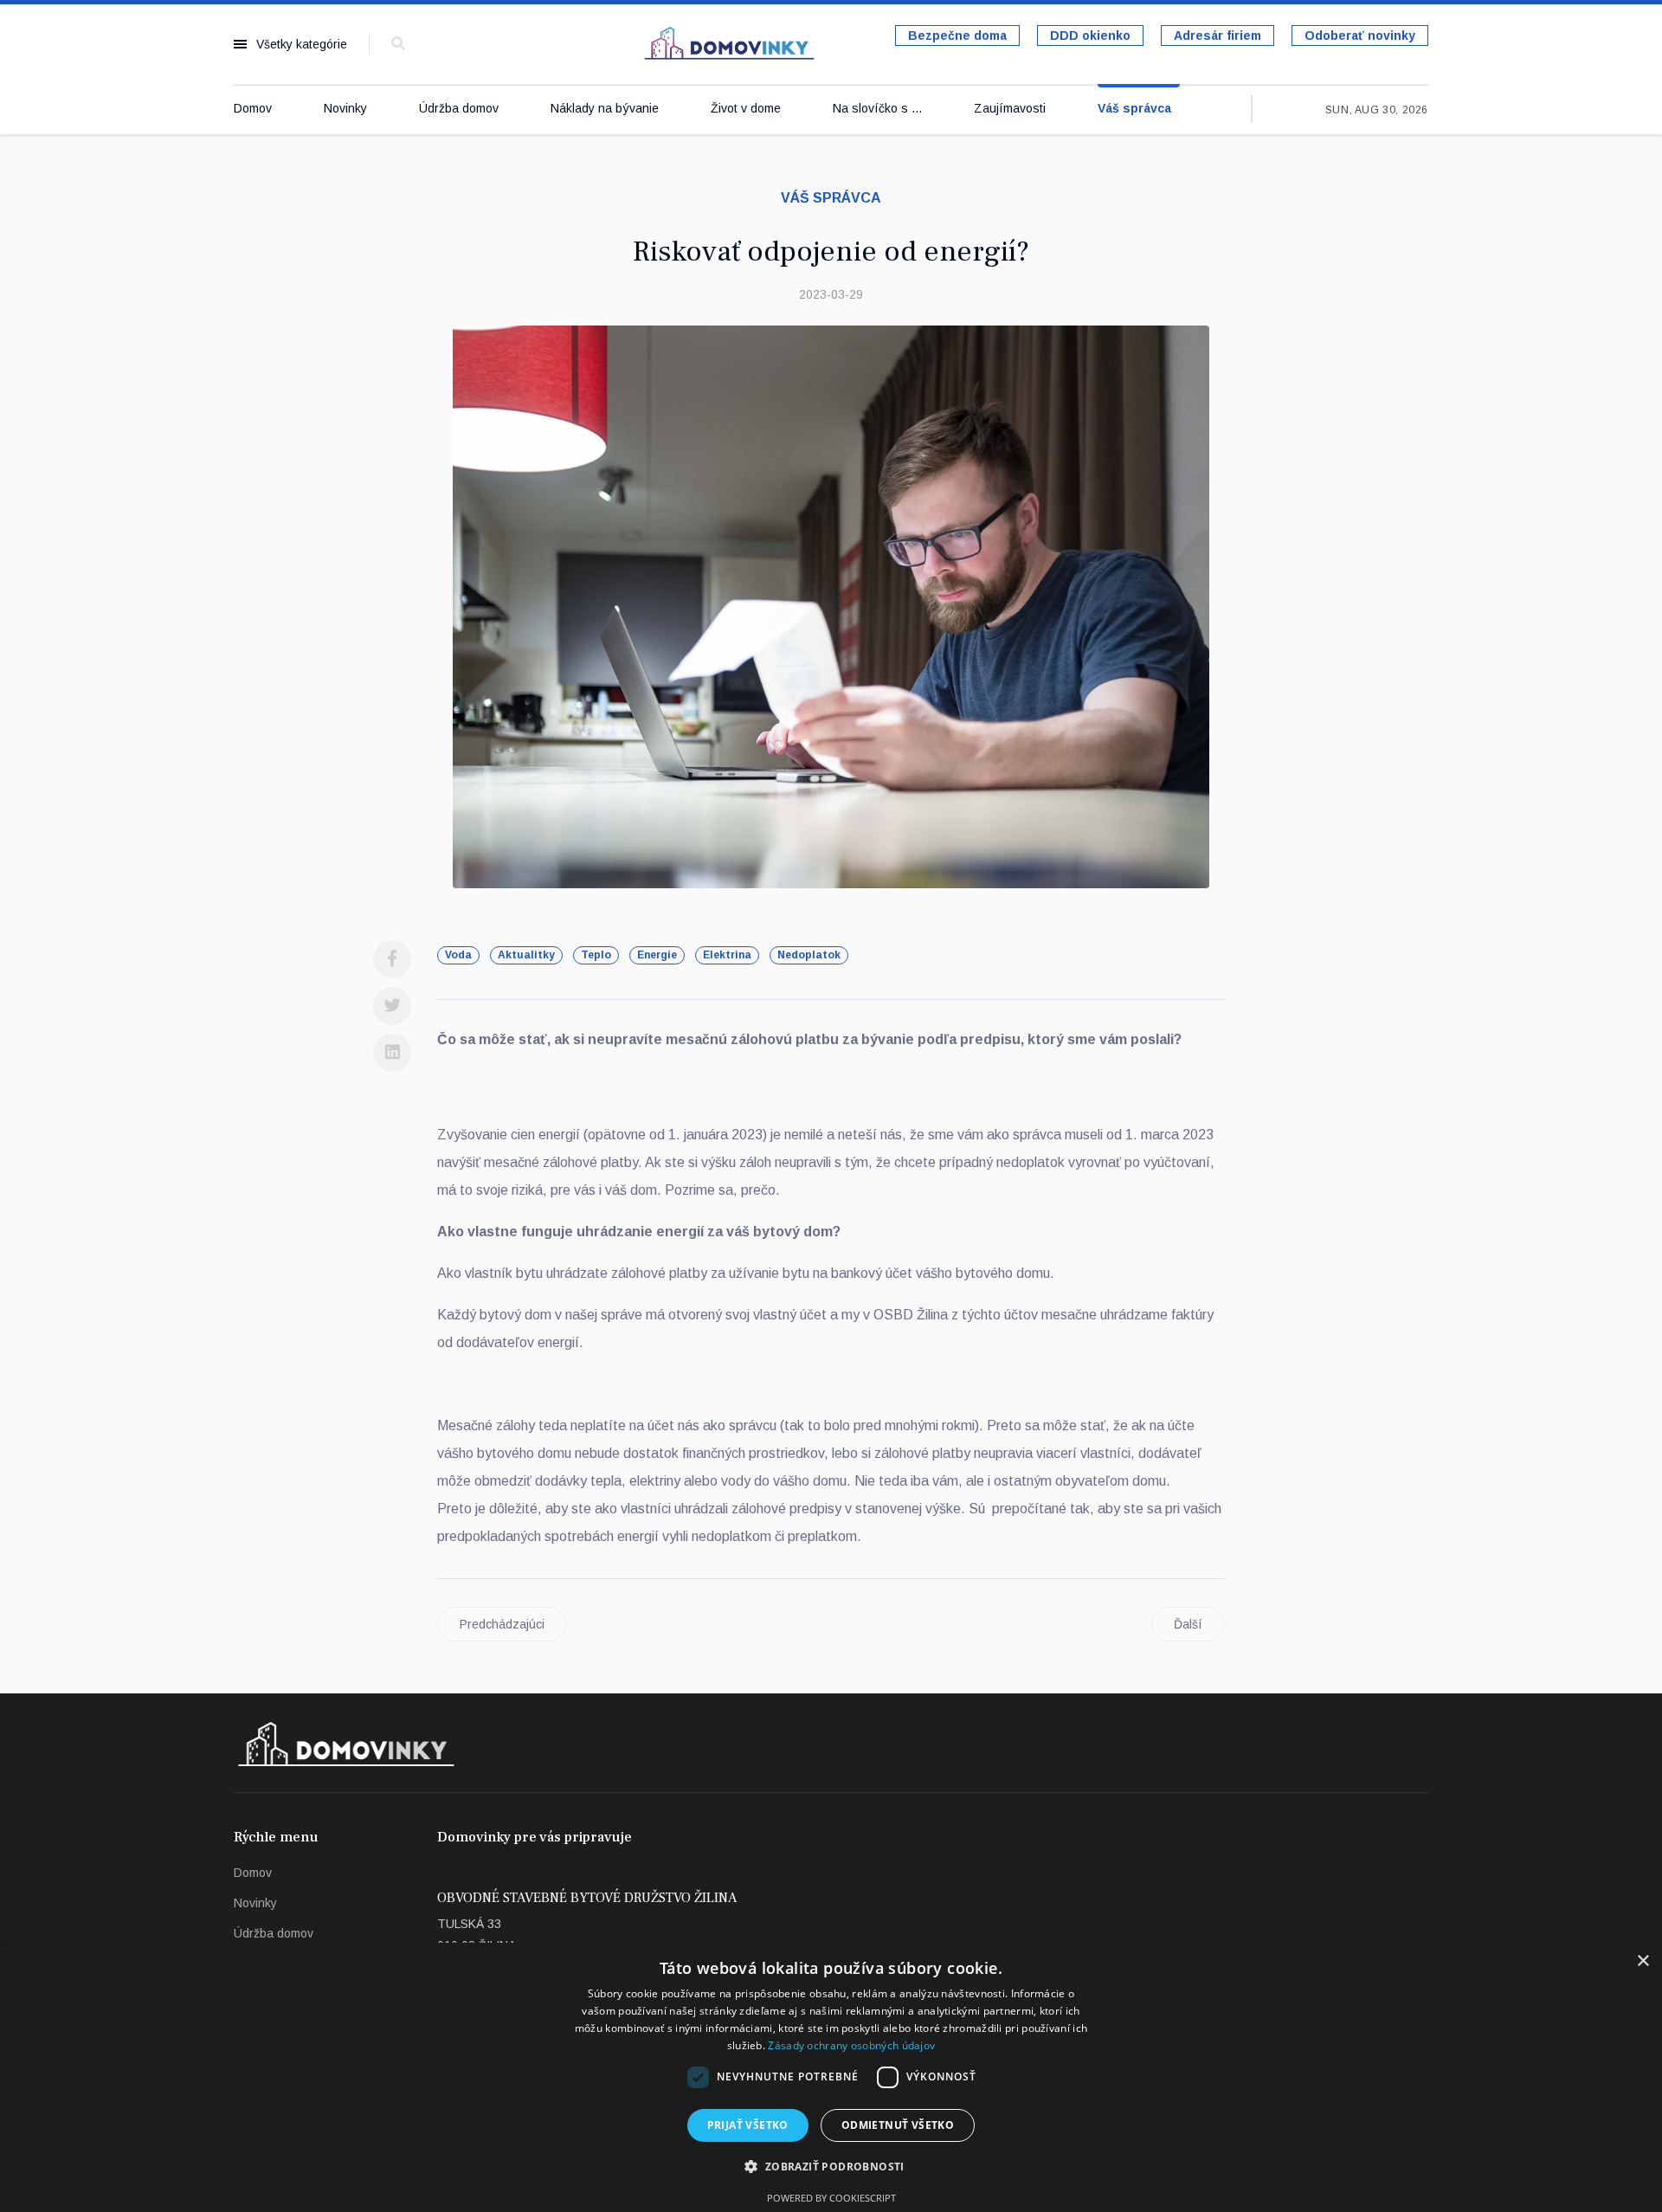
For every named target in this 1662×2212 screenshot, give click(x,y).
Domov (253, 108)
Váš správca (1134, 108)
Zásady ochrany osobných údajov (851, 2045)
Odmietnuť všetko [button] (898, 2125)
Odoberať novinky (1360, 35)
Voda (458, 955)
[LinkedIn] (392, 1053)
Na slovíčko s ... (877, 108)
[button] (831, 2167)
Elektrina (727, 955)
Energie (657, 955)
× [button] (1643, 1961)
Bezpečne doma (957, 35)
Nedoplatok (809, 955)
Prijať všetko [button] (748, 2125)
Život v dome (746, 108)
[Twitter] (392, 1006)
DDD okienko (1090, 35)
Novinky (345, 108)
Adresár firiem (1218, 35)
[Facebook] (392, 959)
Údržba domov (459, 108)
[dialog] (831, 2077)
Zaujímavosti (1010, 108)
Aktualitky (526, 955)
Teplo (596, 955)
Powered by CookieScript (831, 2198)
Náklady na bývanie (605, 108)
